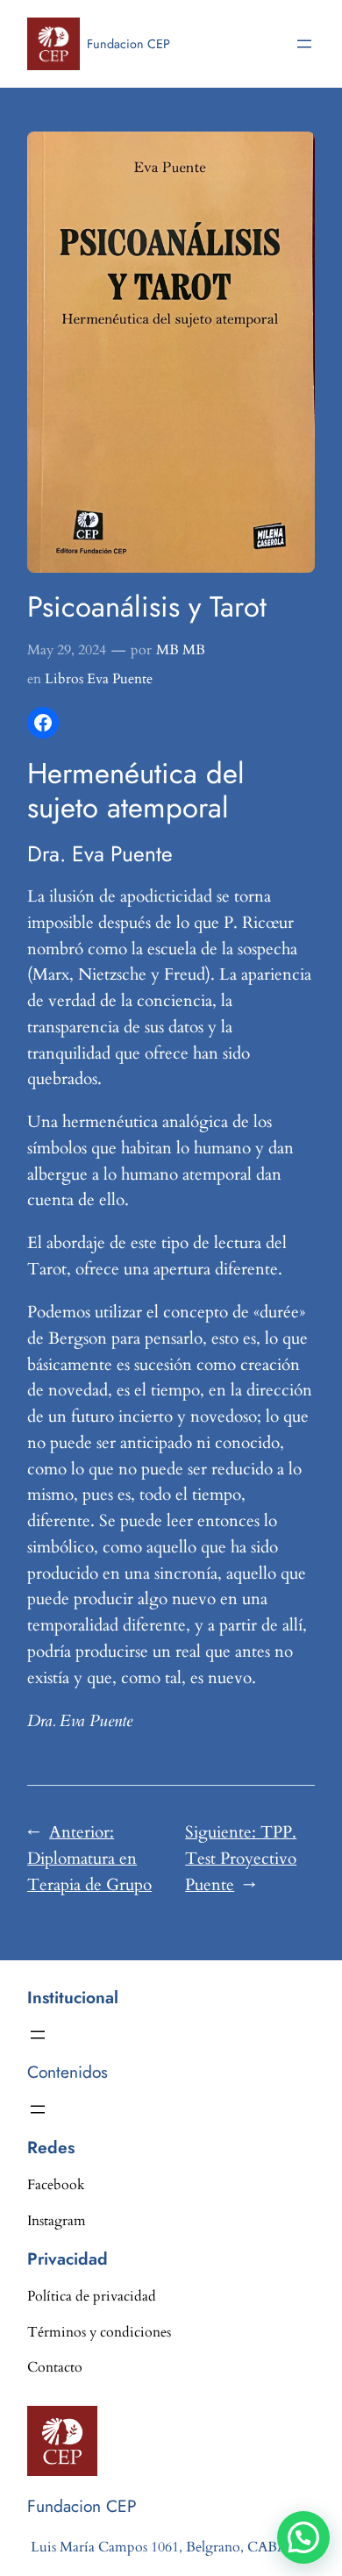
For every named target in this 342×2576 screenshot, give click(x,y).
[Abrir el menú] (304, 44)
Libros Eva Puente (99, 679)
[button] (303, 2537)
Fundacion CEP (128, 44)
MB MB (181, 650)
